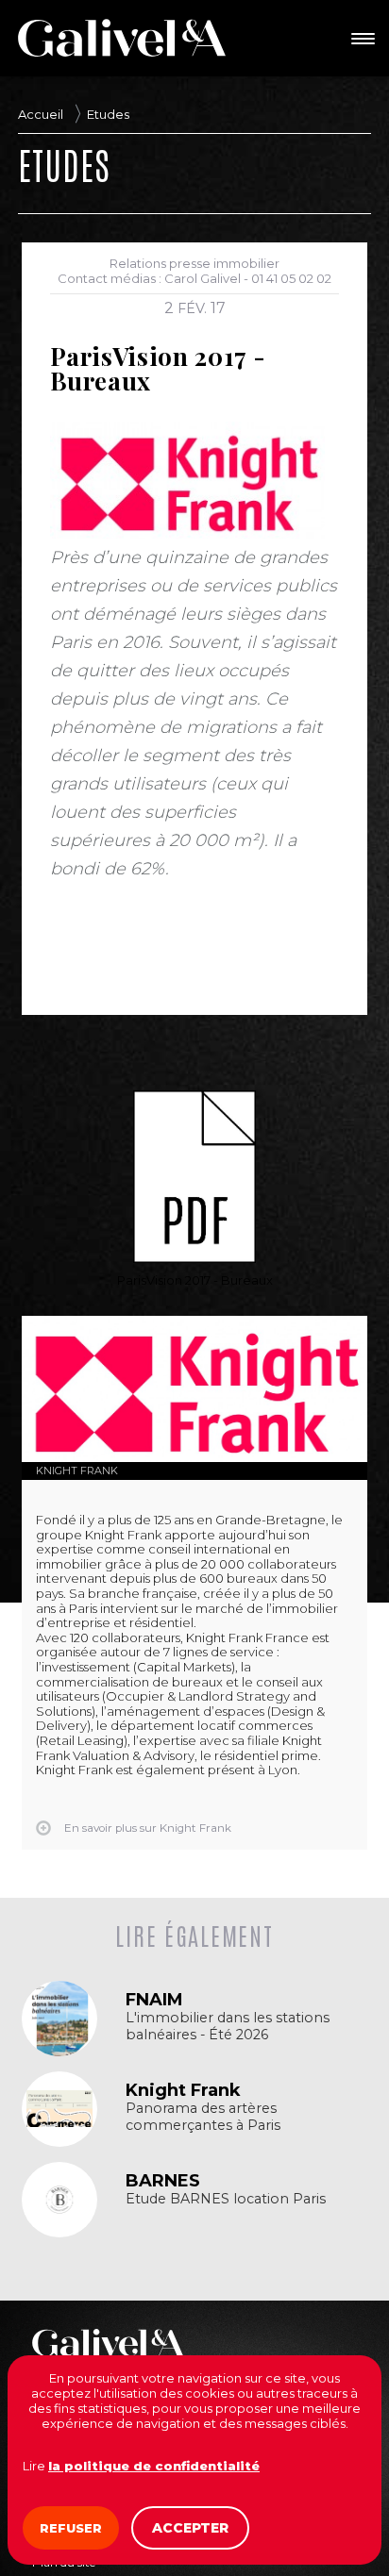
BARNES (163, 2181)
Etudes (108, 114)
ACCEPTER (190, 2528)
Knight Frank (77, 1471)
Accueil (41, 114)
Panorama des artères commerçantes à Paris (203, 2117)
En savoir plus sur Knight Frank (148, 1828)
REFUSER (71, 2528)
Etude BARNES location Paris (226, 2199)
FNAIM (154, 2000)
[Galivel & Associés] (122, 38)
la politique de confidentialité (154, 2466)
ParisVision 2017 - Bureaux (195, 1280)
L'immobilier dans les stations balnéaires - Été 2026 (228, 2026)
